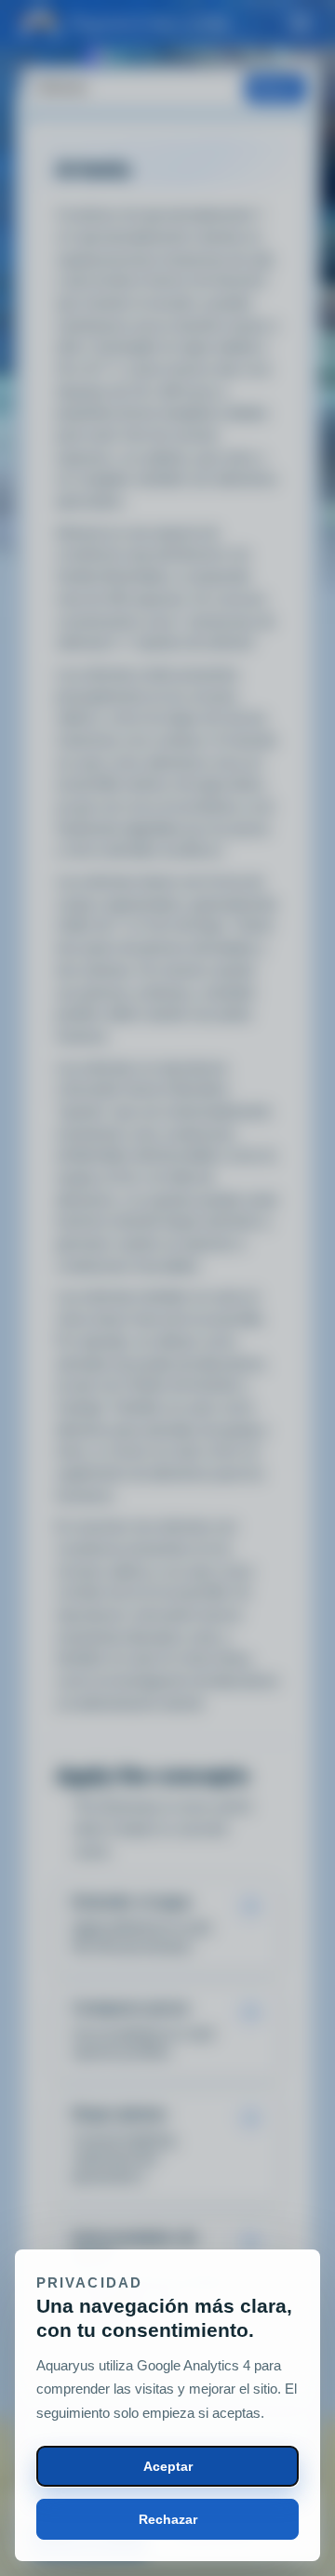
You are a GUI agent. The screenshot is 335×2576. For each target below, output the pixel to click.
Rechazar (168, 2519)
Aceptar (168, 2466)
